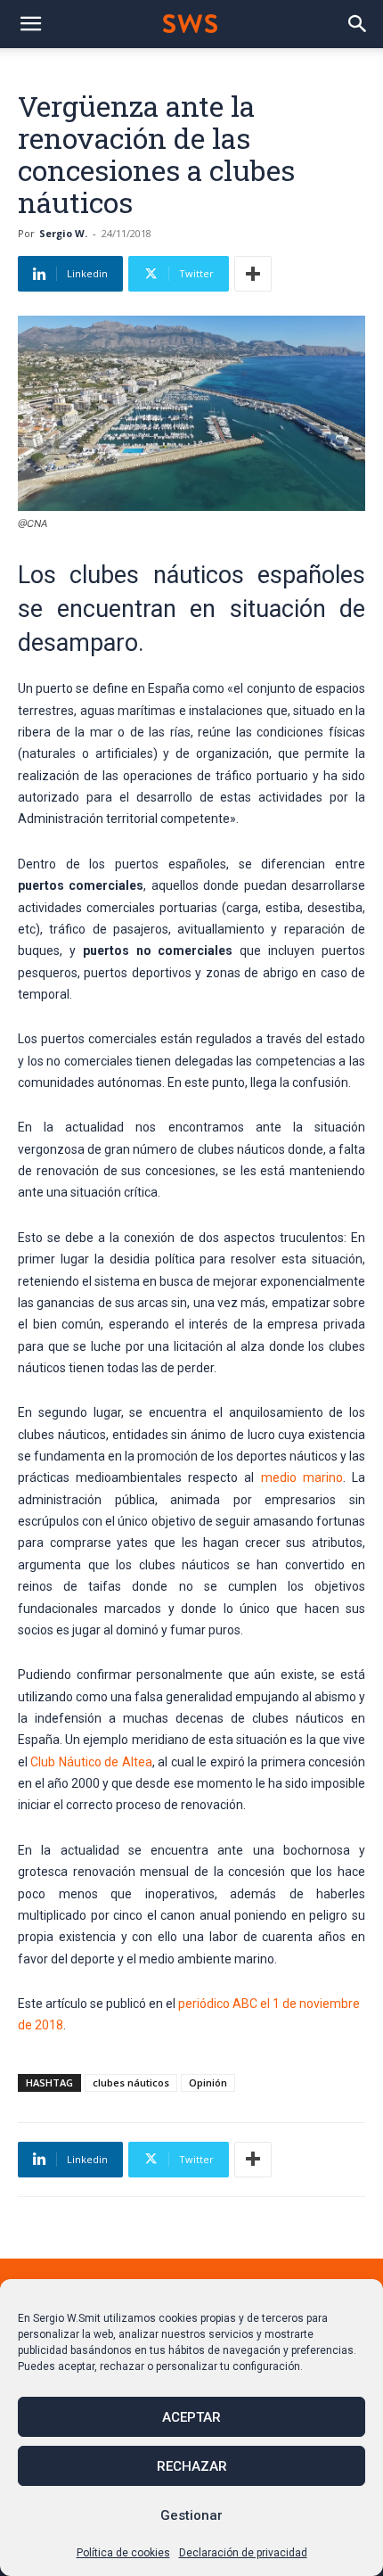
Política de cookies (123, 2553)
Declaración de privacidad (243, 2553)
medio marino (302, 1477)
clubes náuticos (131, 2082)
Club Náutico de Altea (91, 1762)
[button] (30, 24)
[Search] (358, 24)
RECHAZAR (192, 2466)
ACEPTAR (191, 2417)
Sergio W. (63, 233)
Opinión (208, 2082)
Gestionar (191, 2515)
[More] (253, 274)
